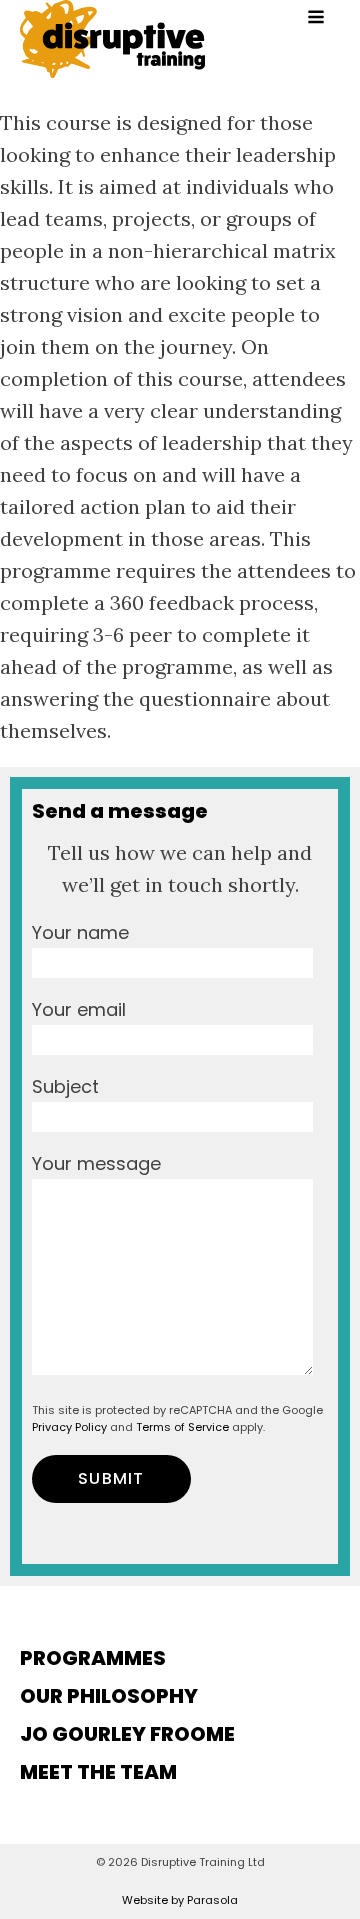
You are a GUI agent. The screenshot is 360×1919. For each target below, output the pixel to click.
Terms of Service (182, 1427)
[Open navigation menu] (316, 19)
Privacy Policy (69, 1427)
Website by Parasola (180, 1900)
